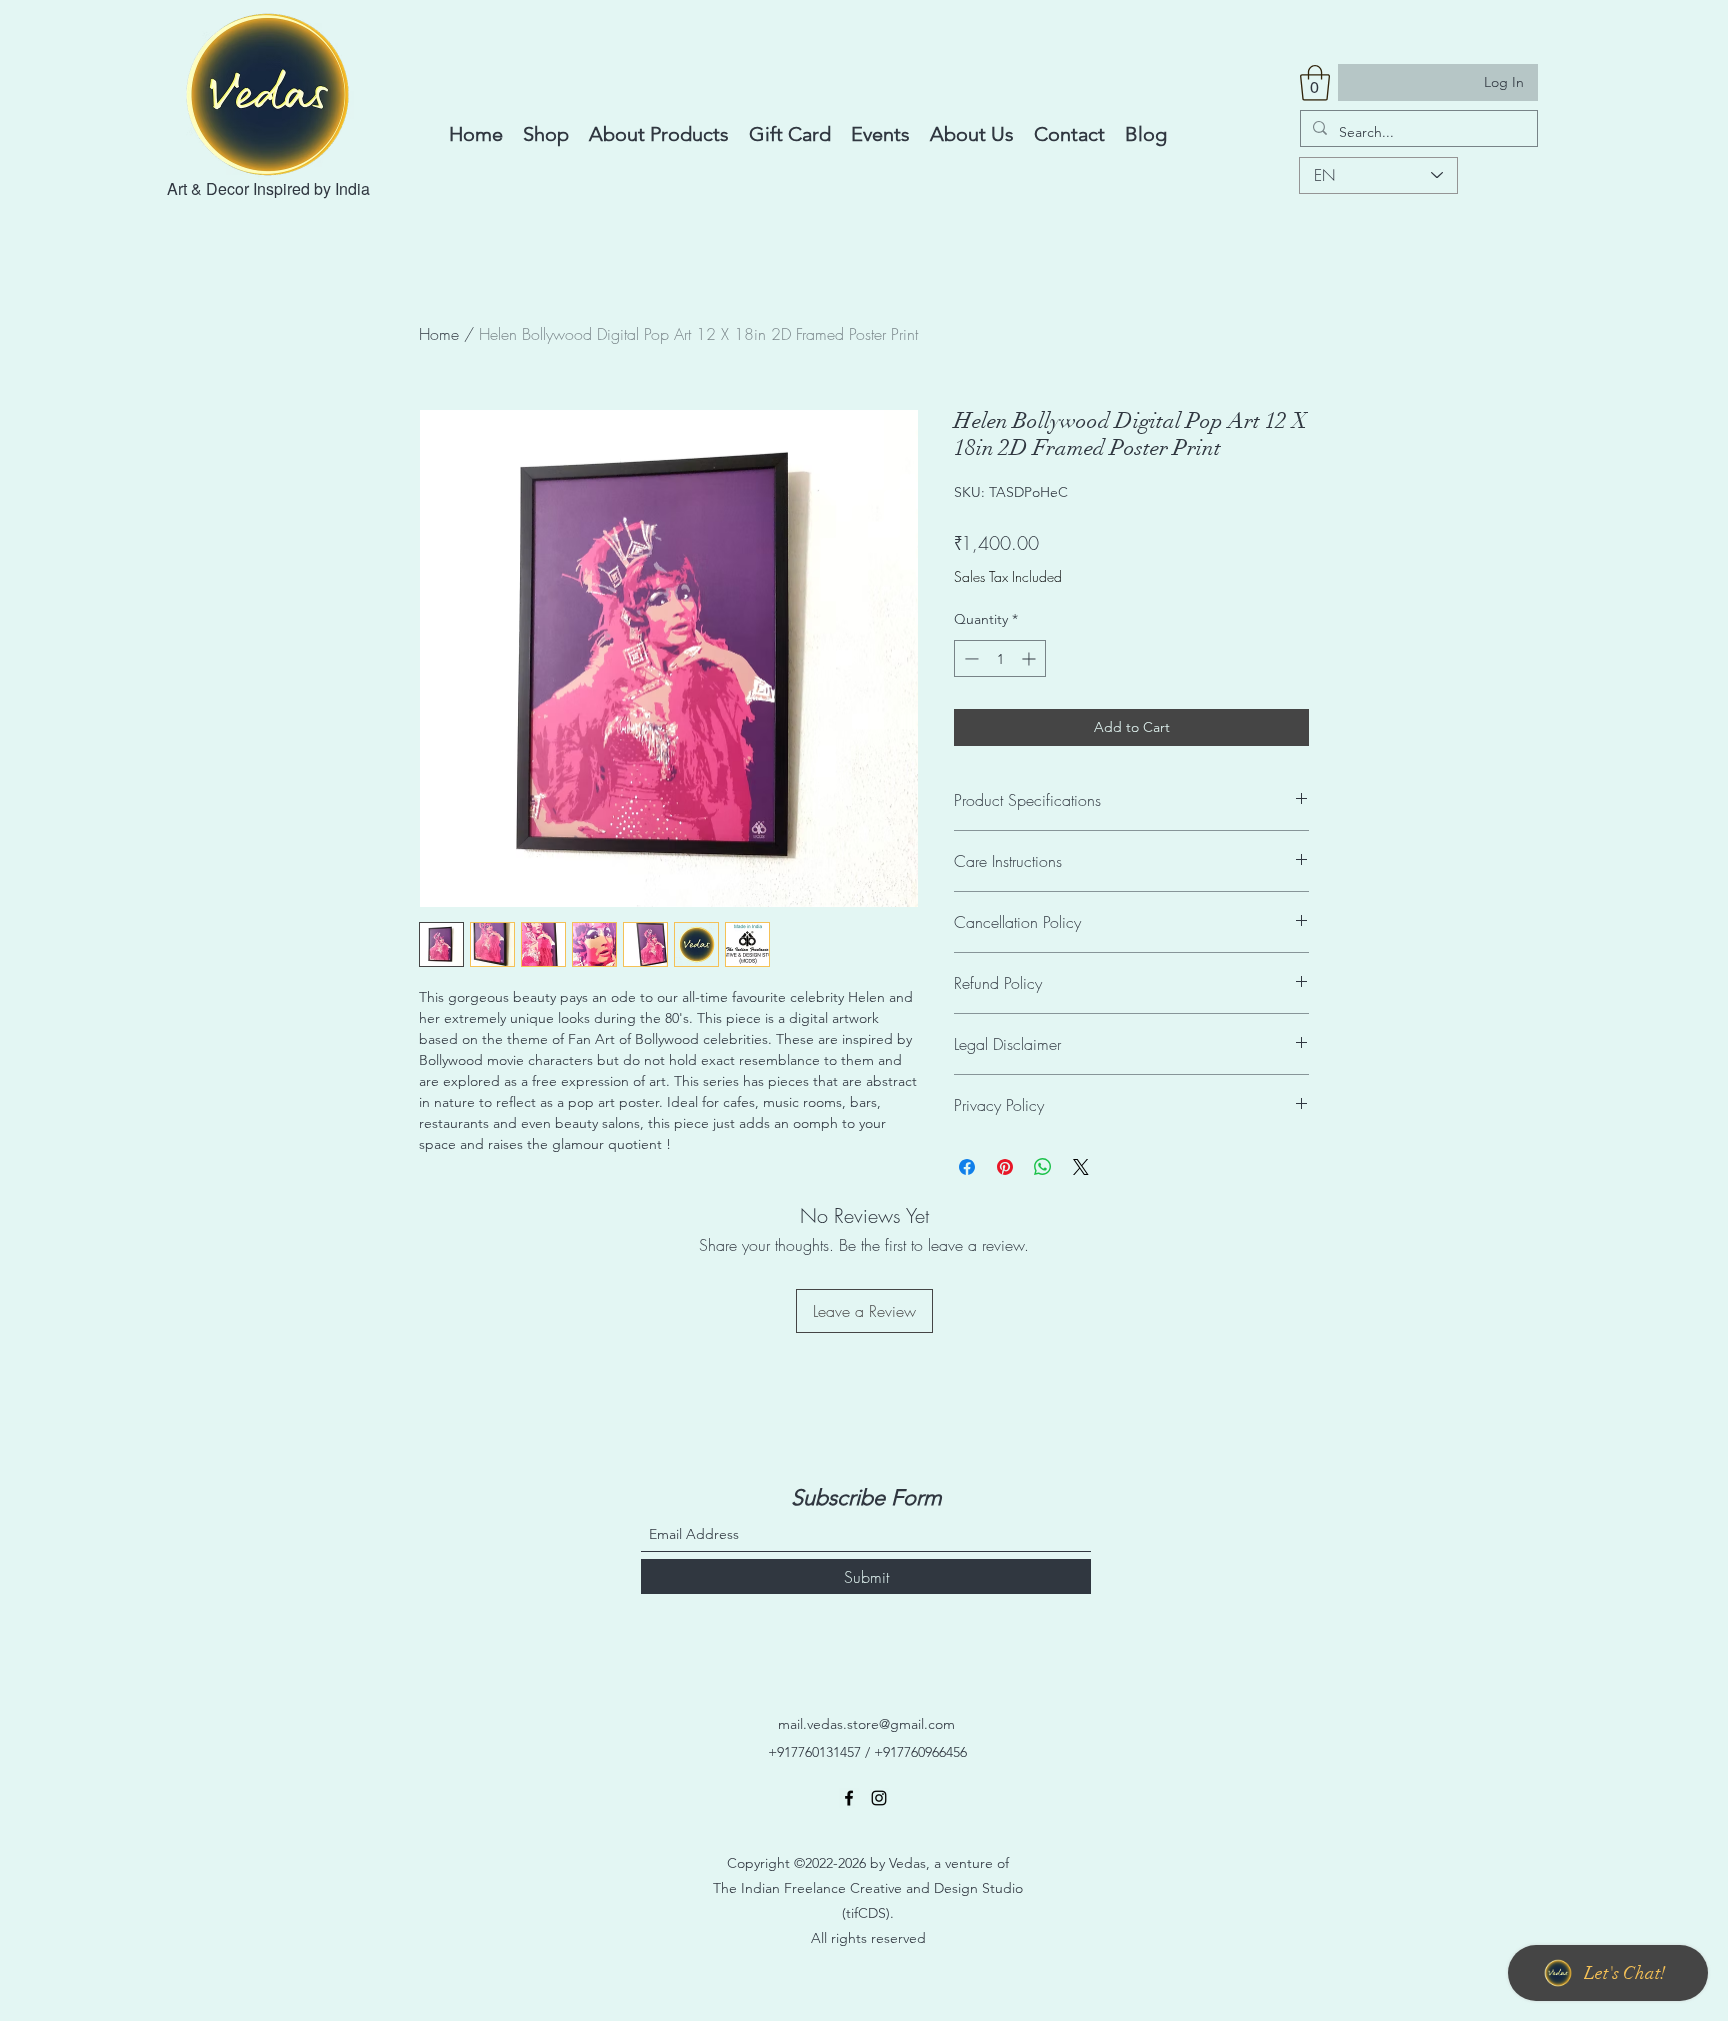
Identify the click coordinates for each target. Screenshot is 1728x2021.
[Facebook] (849, 1798)
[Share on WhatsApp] (1043, 1167)
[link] (1315, 83)
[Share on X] (1081, 1167)
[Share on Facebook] (967, 1167)
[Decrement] (969, 658)
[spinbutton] (1000, 658)
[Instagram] (879, 1798)
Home (439, 334)
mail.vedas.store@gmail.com (866, 1724)
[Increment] (1030, 658)
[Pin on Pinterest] (1005, 1167)
